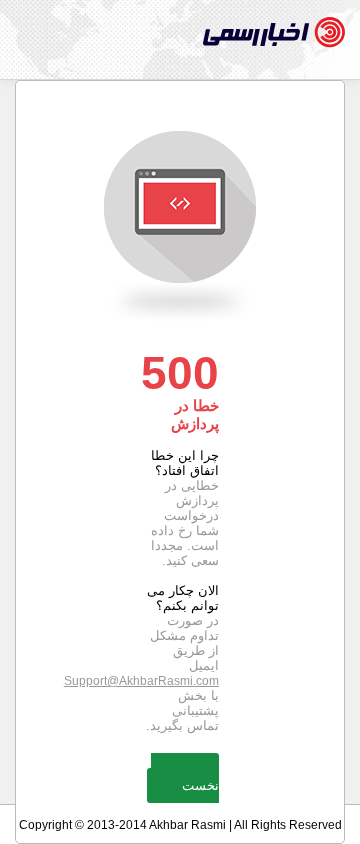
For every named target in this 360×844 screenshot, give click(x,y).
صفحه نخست (185, 778)
